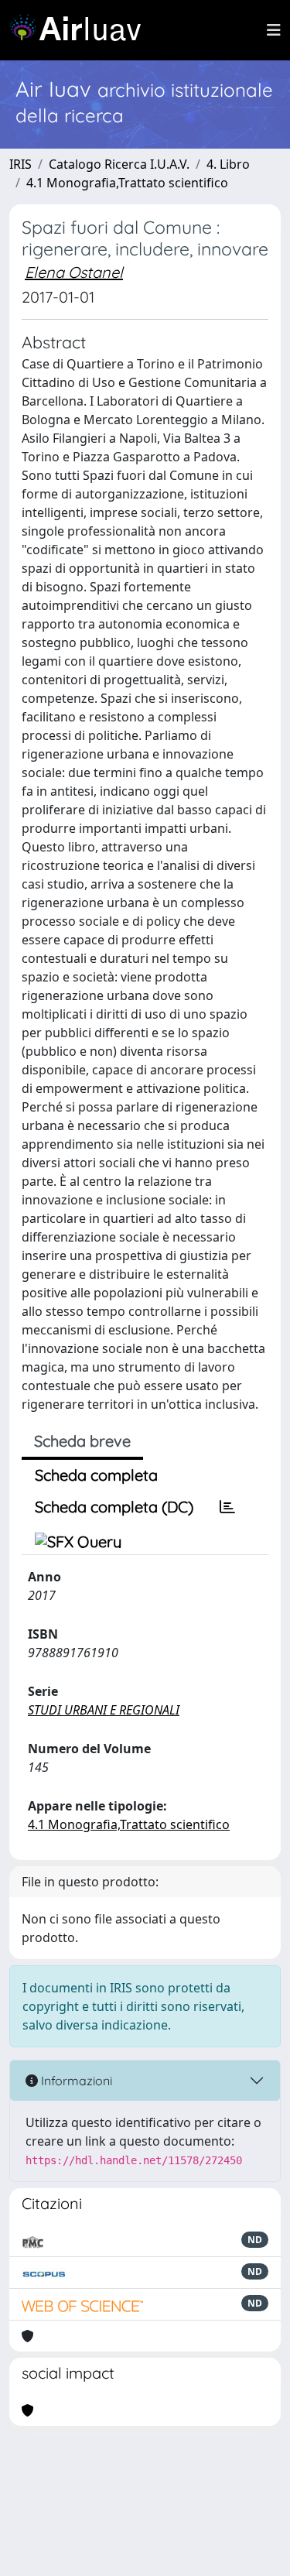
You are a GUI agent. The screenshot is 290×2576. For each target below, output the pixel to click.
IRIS (20, 164)
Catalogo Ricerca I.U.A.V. (119, 164)
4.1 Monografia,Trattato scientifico (127, 183)
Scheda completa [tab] (96, 1475)
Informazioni (75, 2081)
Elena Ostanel (74, 272)
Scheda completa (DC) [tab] (114, 1507)
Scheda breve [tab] (82, 1441)
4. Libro (228, 164)
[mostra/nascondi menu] (274, 30)
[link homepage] (81, 30)
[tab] (227, 1507)
